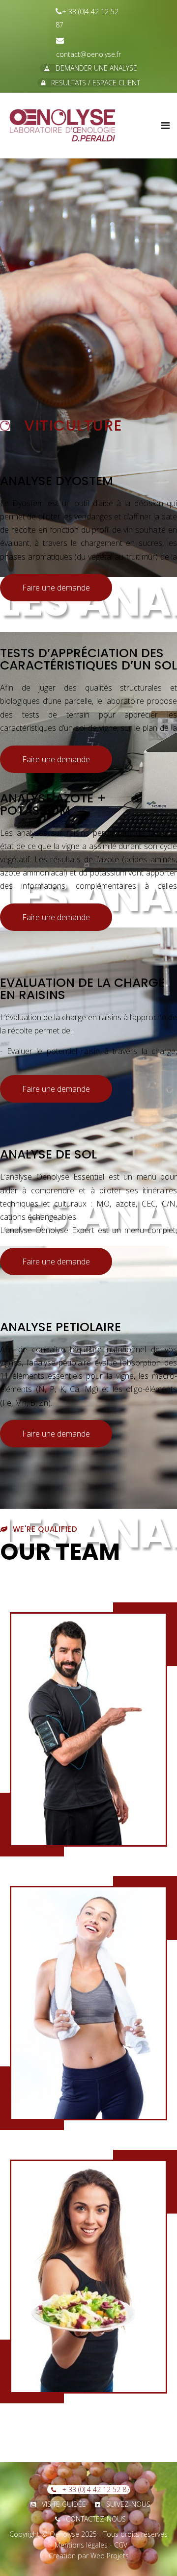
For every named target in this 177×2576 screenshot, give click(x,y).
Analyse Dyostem (57, 481)
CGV (121, 2545)
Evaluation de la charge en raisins (82, 989)
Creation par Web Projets (89, 2556)
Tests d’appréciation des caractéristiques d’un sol (88, 659)
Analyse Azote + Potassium (53, 804)
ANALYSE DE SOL (48, 1154)
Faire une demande (56, 588)
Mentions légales (81, 2545)
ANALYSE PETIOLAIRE (60, 1327)
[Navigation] (165, 126)
